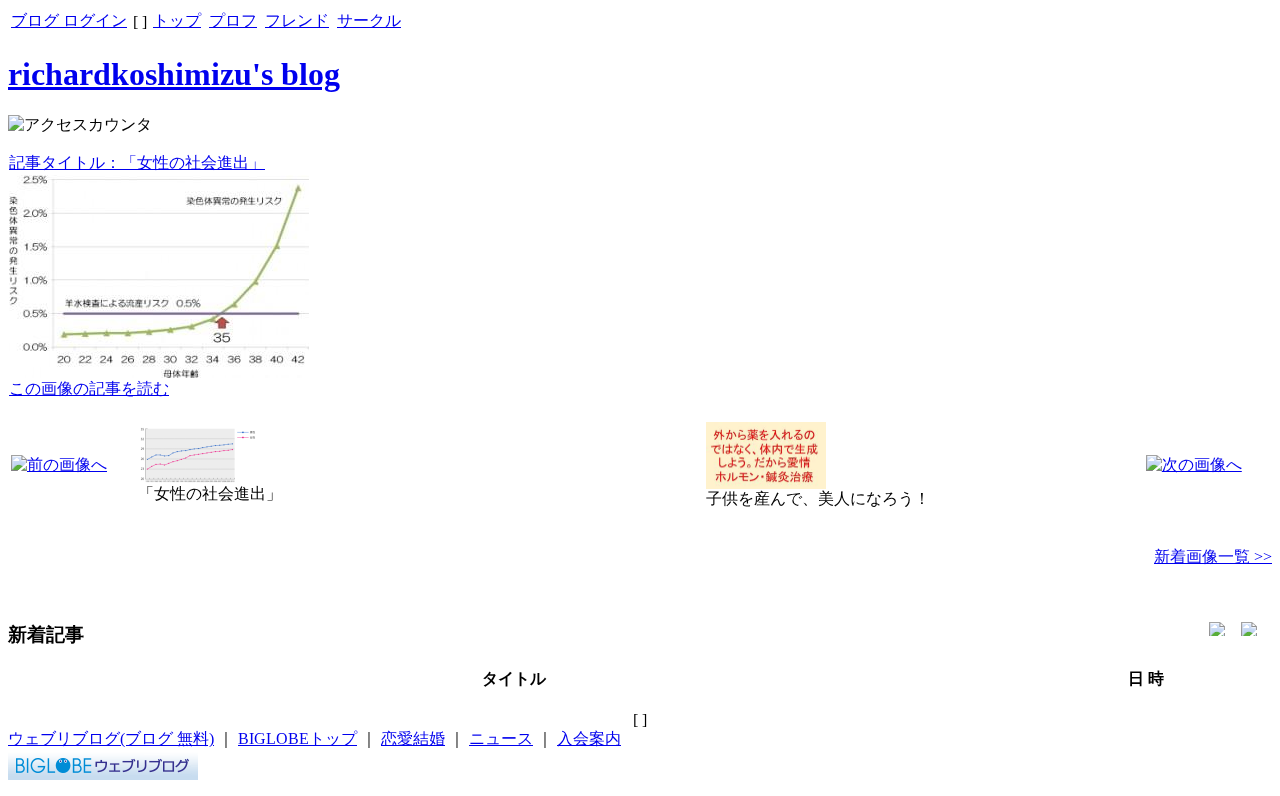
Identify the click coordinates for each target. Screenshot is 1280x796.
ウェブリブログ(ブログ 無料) (111, 738)
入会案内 (589, 738)
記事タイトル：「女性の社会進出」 (137, 162)
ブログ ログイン (69, 20)
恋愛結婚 (413, 738)
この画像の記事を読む (89, 388)
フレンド (297, 20)
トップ (177, 20)
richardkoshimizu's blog (174, 74)
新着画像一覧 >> (1213, 556)
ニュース (501, 738)
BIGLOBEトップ (297, 738)
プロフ (233, 20)
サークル (369, 20)
